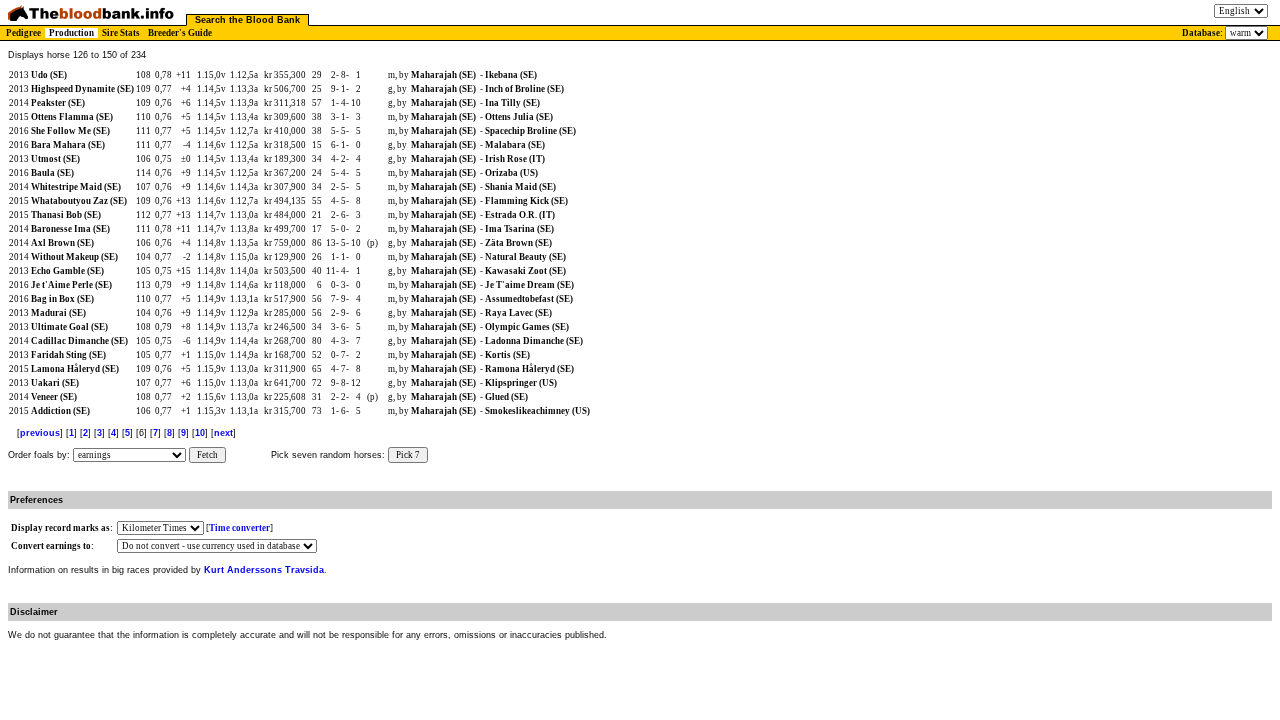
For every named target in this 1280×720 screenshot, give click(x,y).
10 (200, 433)
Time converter (239, 528)
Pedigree (23, 33)
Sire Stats (121, 33)
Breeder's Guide (180, 33)
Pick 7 (408, 455)
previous (40, 433)
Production (71, 33)
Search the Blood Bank (247, 20)
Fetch (207, 455)
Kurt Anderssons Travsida (264, 570)
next (223, 433)
